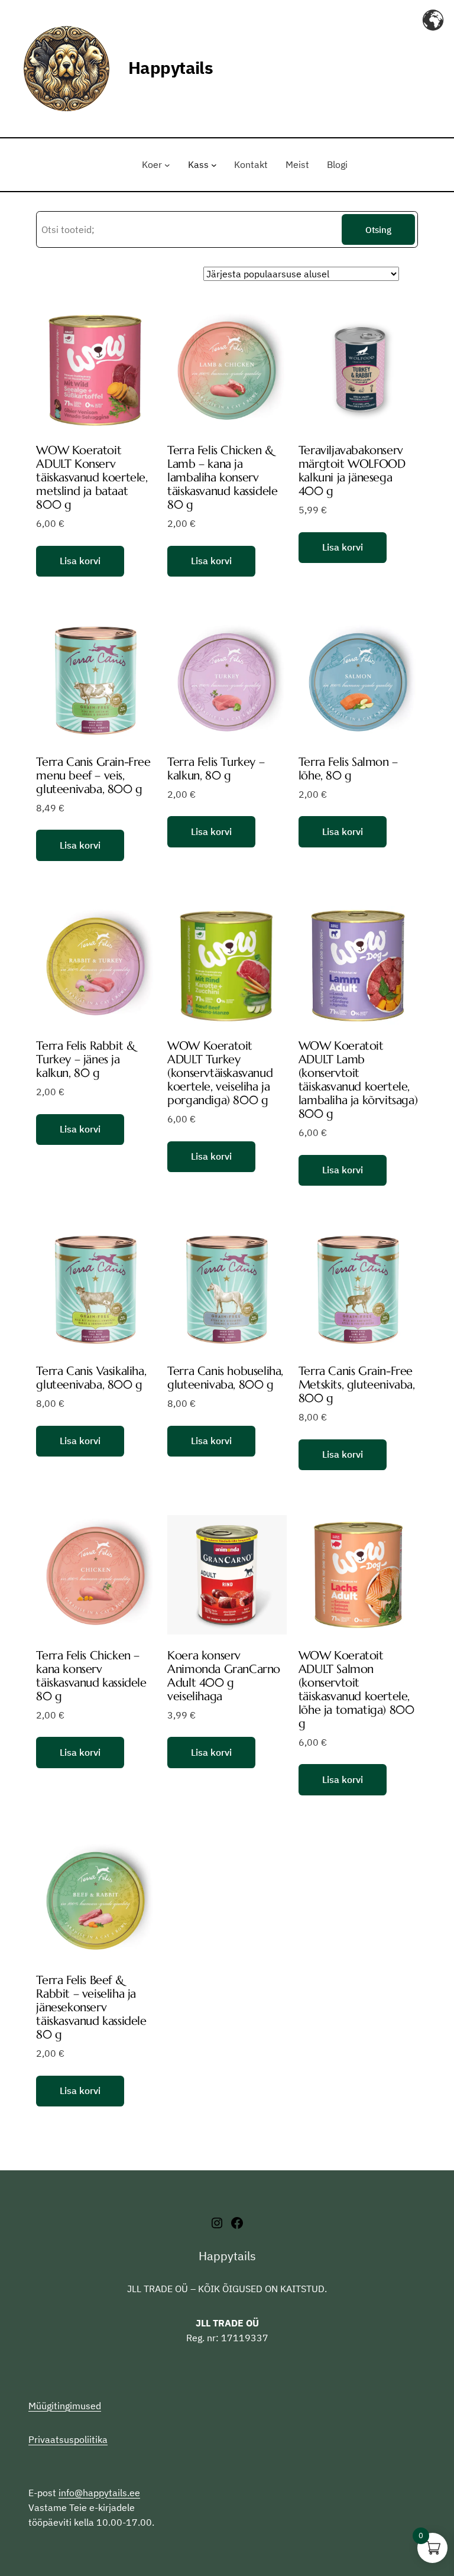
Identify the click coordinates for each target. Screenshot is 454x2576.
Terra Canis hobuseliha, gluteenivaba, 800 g (225, 1378)
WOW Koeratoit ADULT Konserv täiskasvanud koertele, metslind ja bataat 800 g (92, 478)
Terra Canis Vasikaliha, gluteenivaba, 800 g (91, 1378)
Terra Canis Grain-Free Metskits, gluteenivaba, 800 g (357, 1385)
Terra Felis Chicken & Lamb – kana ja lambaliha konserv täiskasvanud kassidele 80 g (222, 478)
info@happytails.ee (99, 2493)
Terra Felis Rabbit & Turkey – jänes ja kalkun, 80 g (85, 1059)
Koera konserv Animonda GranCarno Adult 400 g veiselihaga (224, 1676)
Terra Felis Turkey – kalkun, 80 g (216, 769)
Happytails (171, 68)
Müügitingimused (65, 2406)
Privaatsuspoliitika (68, 2439)
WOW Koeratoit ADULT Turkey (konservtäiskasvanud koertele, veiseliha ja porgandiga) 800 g (220, 1073)
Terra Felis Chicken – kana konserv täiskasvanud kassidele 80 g (91, 1676)
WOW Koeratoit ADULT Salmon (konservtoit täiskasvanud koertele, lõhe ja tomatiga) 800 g (356, 1690)
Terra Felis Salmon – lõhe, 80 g (348, 769)
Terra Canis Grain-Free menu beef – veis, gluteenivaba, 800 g (93, 776)
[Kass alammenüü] (214, 165)
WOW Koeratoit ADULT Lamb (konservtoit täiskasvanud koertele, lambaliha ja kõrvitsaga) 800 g (358, 1080)
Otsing (378, 229)
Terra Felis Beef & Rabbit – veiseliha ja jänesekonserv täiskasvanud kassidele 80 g (91, 2007)
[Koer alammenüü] (167, 165)
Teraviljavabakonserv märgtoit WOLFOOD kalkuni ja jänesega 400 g (352, 471)
